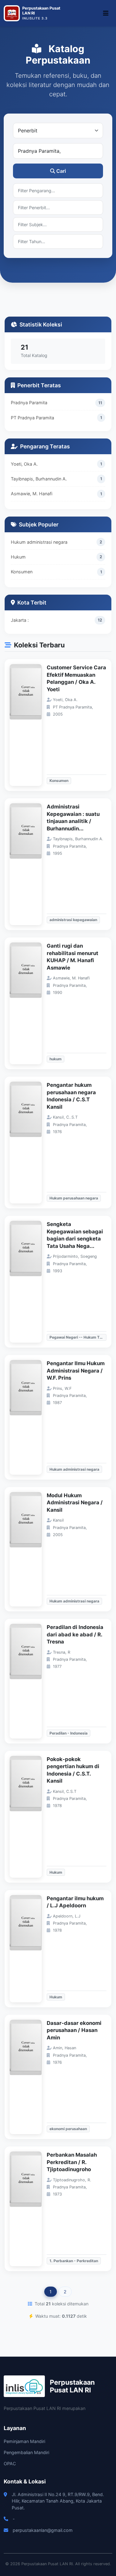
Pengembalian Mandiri (26, 2452)
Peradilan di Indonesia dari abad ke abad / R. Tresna (75, 1634)
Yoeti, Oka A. (24, 464)
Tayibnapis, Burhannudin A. (39, 479)
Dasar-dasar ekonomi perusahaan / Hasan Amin (74, 2030)
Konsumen (22, 572)
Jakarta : (20, 620)
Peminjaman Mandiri (24, 2441)
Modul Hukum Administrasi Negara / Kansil (75, 1503)
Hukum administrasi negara (39, 542)
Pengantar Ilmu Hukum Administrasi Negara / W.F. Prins (76, 1371)
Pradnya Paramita (29, 403)
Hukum (18, 557)
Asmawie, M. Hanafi (32, 494)
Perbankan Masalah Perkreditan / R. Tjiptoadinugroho (72, 2162)
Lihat (29, 725)
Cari (61, 171)
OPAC (10, 2464)
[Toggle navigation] (106, 13)
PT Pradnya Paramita (32, 418)
